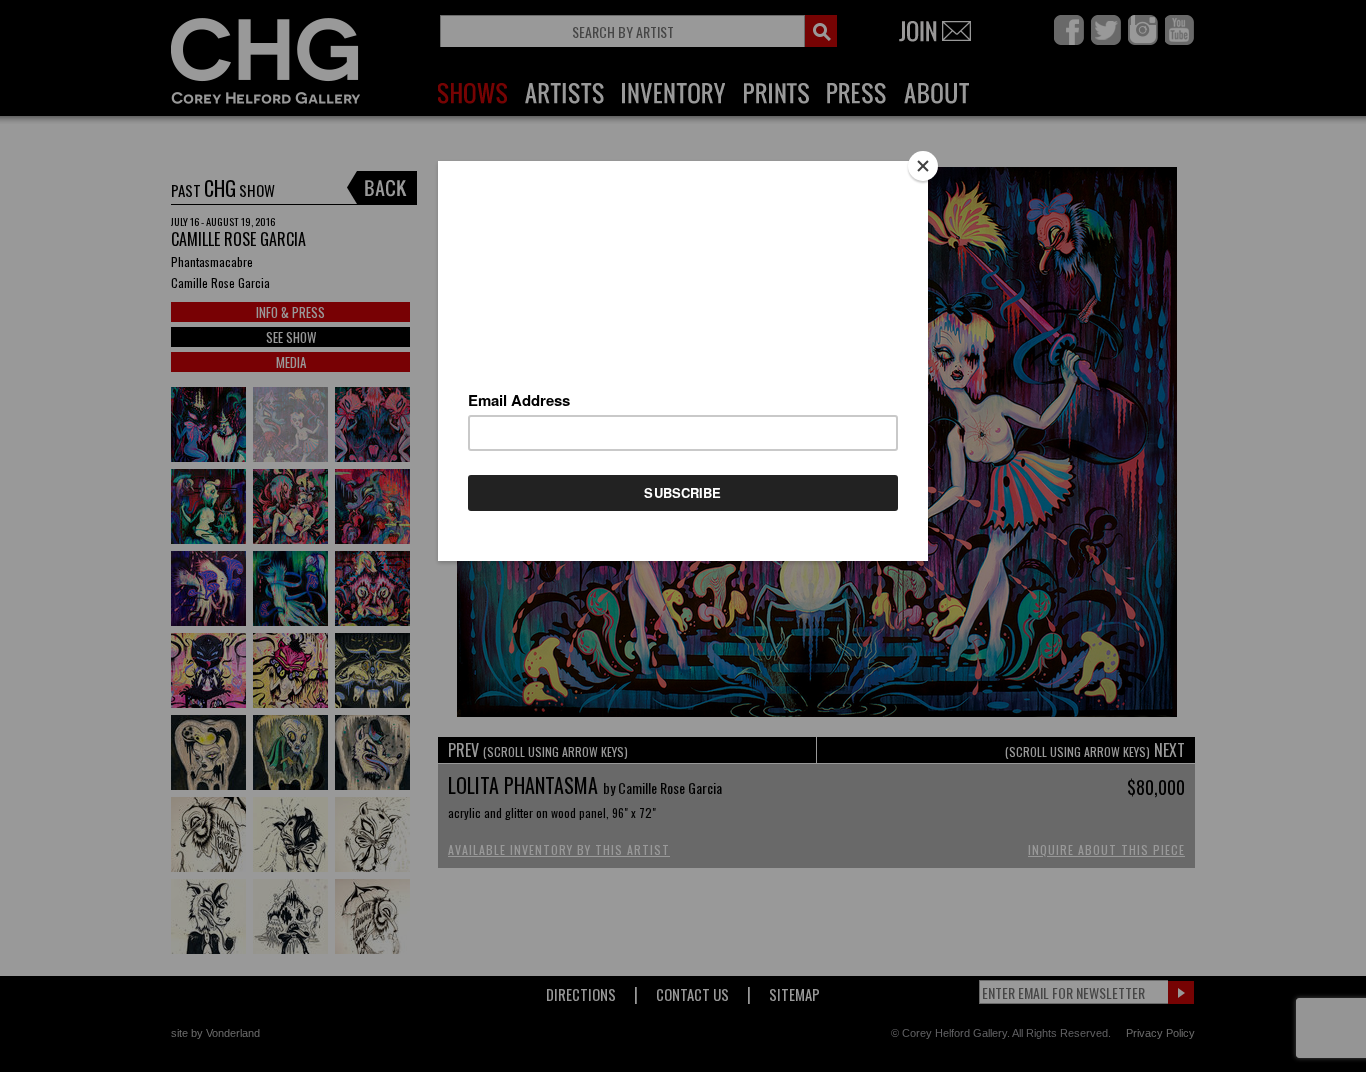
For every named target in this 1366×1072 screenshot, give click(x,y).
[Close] (923, 166)
